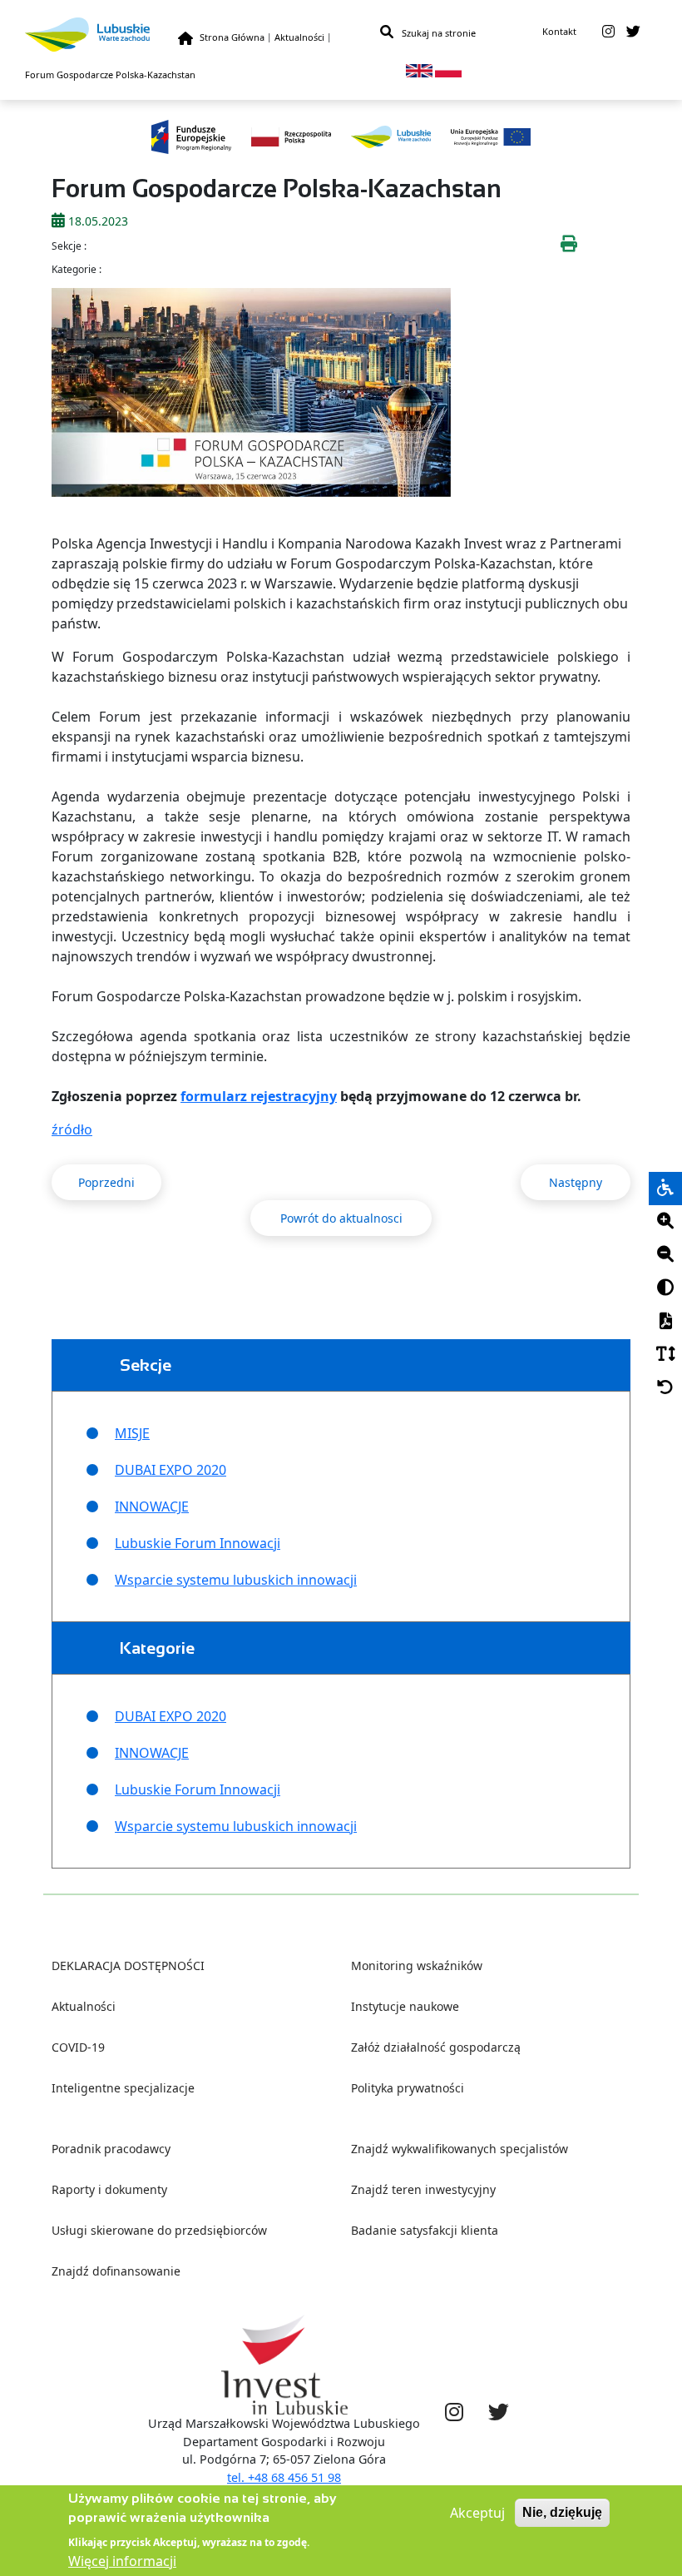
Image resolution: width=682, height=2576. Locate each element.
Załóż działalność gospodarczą (436, 2047)
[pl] (448, 69)
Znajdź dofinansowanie (116, 2271)
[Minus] (665, 1255)
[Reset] (665, 1388)
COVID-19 (78, 2047)
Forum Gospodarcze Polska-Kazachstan (110, 74)
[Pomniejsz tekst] (665, 1255)
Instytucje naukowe (405, 2006)
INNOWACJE (152, 1506)
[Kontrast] (665, 1288)
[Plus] (665, 1222)
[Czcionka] (665, 1355)
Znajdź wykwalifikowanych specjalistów (460, 2149)
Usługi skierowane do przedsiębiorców (159, 2230)
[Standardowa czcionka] (665, 1355)
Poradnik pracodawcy (111, 2149)
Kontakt (559, 31)
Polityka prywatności (408, 2088)
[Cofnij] (665, 1388)
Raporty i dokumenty (109, 2189)
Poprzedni (106, 1182)
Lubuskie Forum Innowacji (198, 1543)
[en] (419, 69)
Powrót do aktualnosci (341, 1218)
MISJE (132, 1433)
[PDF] (665, 1322)
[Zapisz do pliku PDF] (665, 1322)
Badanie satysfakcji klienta (425, 2230)
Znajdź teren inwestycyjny (423, 2189)
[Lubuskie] (101, 35)
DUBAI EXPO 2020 (170, 1470)
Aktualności (299, 37)
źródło (72, 1129)
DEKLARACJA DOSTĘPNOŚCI (128, 1966)
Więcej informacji (122, 2561)
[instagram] (608, 32)
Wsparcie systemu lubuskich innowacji (236, 1580)
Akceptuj (477, 2513)
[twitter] (633, 32)
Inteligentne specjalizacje (123, 2088)
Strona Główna (232, 37)
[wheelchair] (665, 1189)
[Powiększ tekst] (665, 1222)
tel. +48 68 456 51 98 (284, 2477)
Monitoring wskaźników (417, 1966)
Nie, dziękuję (562, 2512)
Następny (576, 1182)
